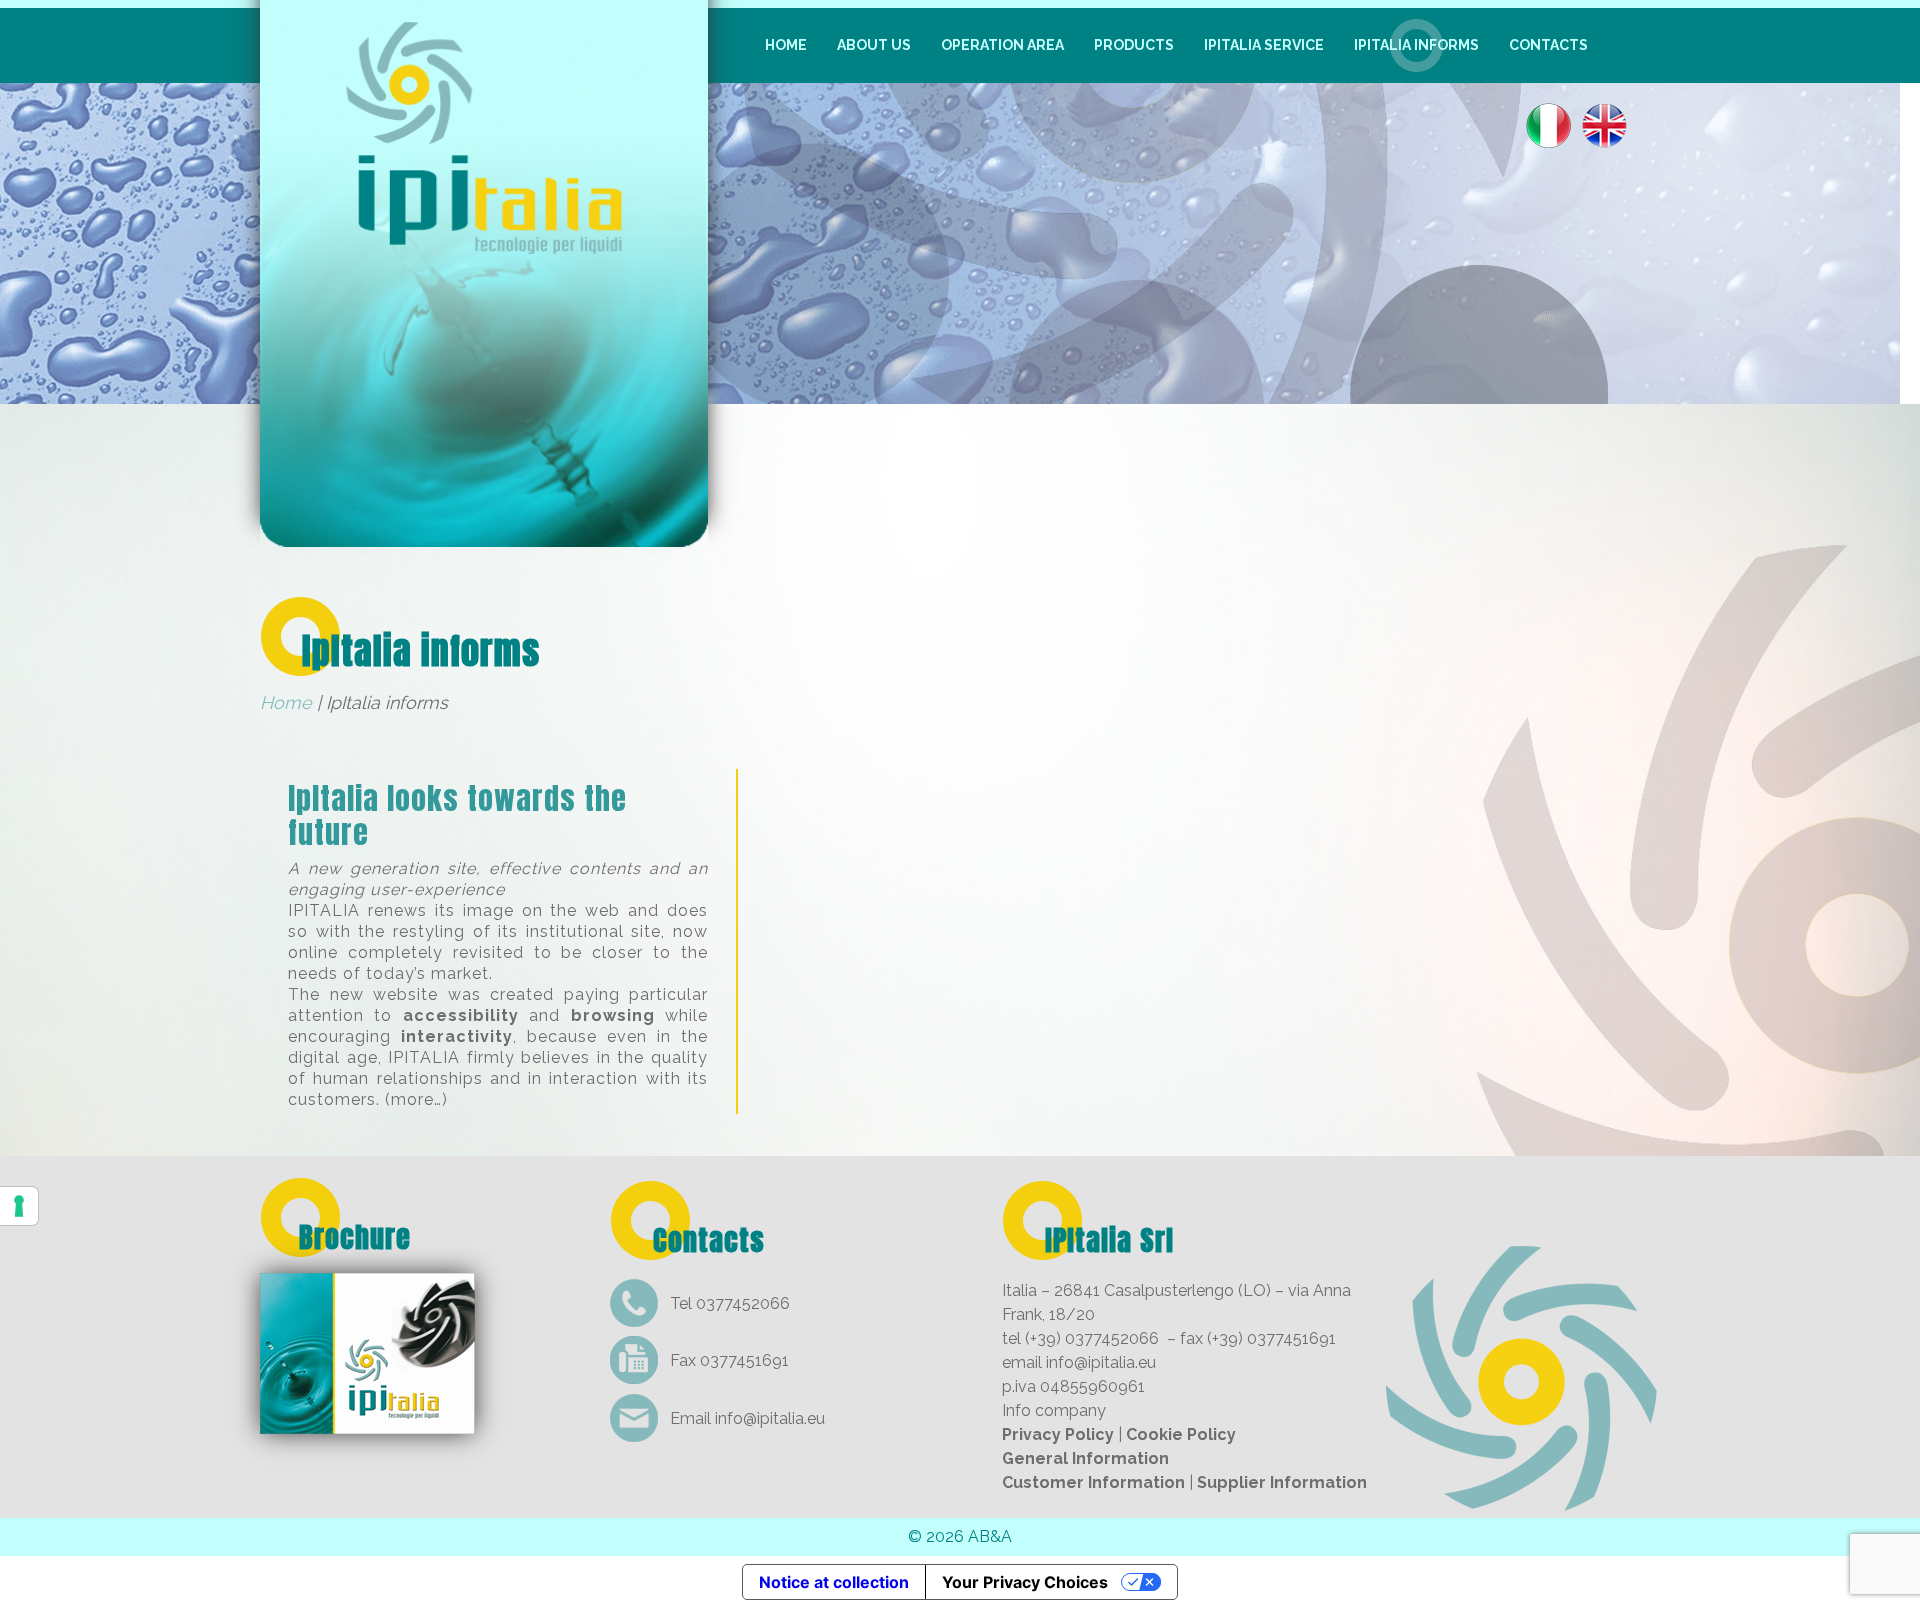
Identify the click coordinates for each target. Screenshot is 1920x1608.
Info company (1054, 1410)
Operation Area (1002, 45)
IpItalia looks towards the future (457, 815)
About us (874, 45)
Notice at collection (834, 1582)
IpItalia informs (1416, 45)
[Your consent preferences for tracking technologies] (19, 1206)
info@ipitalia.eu (770, 1418)
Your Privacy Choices (1025, 1582)
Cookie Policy (1181, 1434)
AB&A (990, 1536)
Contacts (1548, 45)
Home (786, 45)
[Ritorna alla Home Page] (484, 533)
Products (1134, 45)
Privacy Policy (1058, 1434)
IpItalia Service (1264, 45)
